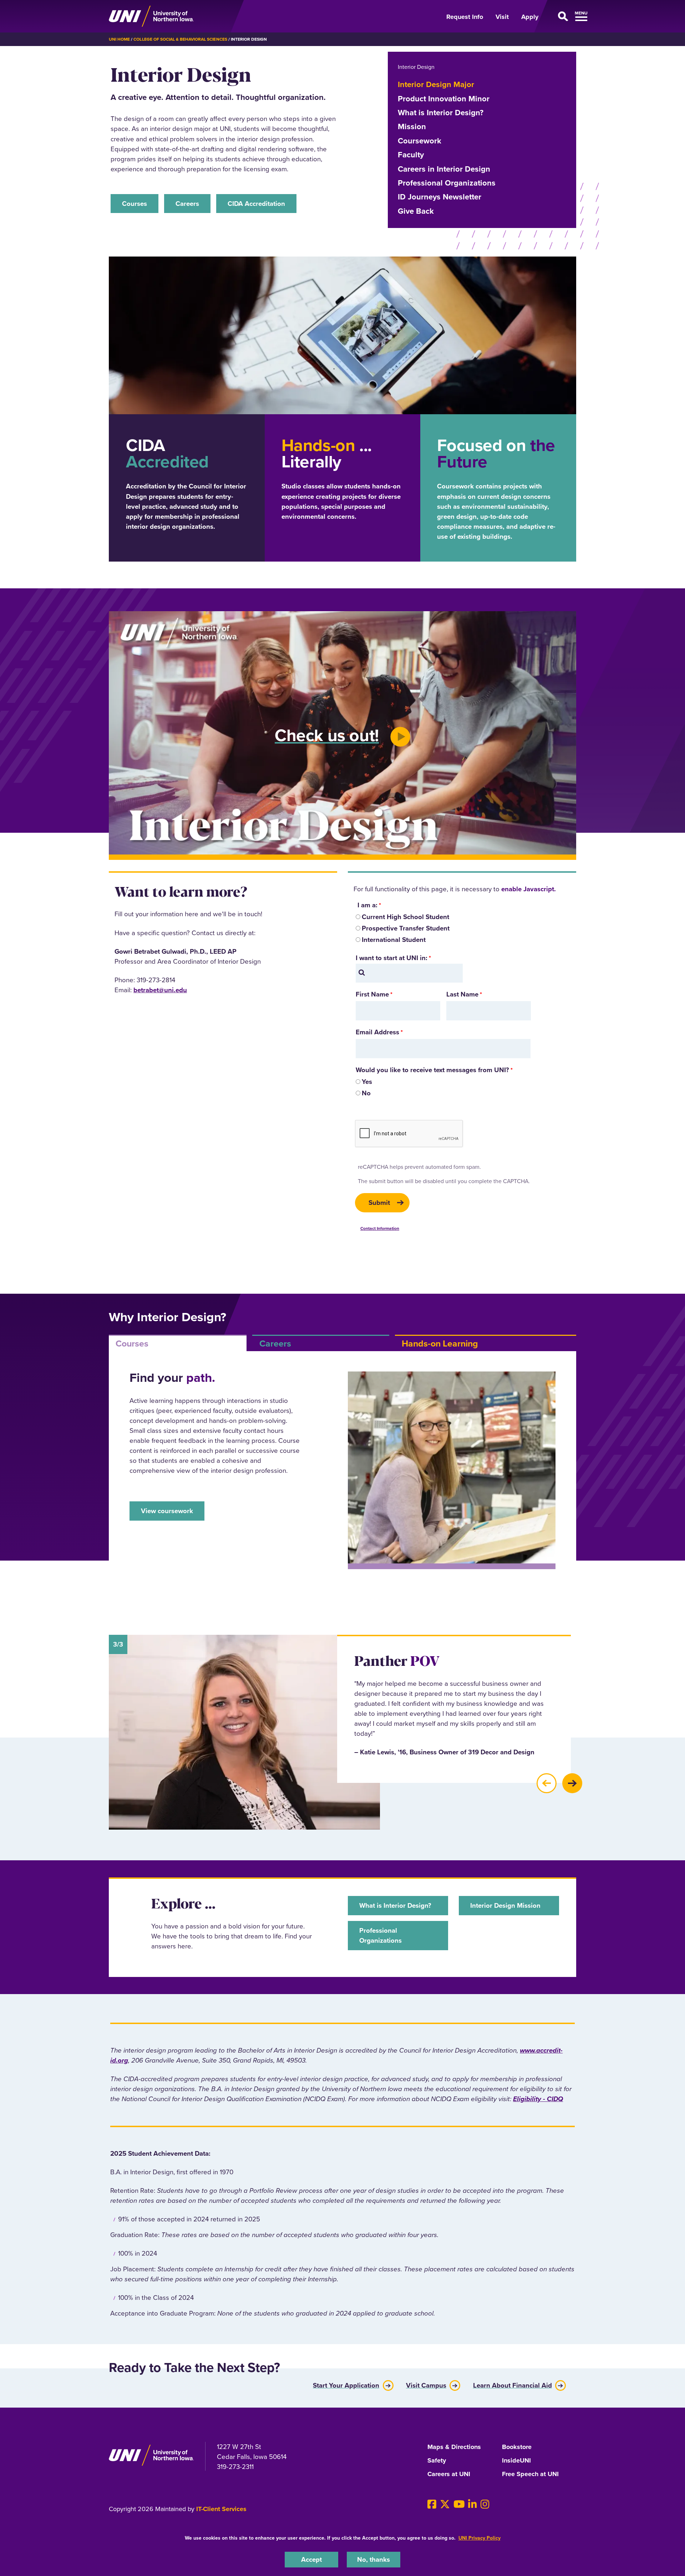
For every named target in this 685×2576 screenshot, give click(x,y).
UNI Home (119, 39)
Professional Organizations (447, 183)
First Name (372, 994)
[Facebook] (432, 2504)
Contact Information (380, 1228)
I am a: (367, 905)
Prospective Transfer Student (406, 928)
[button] (547, 1783)
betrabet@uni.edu (160, 990)
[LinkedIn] (473, 2504)
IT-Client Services (221, 2509)
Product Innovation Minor (444, 99)
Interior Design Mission (505, 1905)
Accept (311, 2559)
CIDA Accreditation (256, 204)
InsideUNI (516, 2461)
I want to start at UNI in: (392, 958)
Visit (502, 17)
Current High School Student (405, 917)
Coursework (420, 141)
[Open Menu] (562, 16)
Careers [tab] (275, 1343)
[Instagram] (485, 2504)
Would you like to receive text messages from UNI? (432, 1070)
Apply (530, 17)
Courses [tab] (132, 1343)
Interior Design (416, 67)
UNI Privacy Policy (479, 2538)
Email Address (377, 1032)
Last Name (462, 994)
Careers (187, 204)
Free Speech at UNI (530, 2474)
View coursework (167, 1511)
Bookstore (517, 2447)
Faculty (411, 155)
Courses (135, 204)
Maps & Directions (454, 2447)
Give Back (416, 211)
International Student (394, 940)
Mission (412, 126)
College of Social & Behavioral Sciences (180, 39)
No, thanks (374, 2559)
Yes (367, 1082)
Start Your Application (346, 2384)
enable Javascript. (529, 889)
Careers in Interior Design (444, 169)
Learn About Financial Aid (513, 2384)
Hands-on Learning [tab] (440, 1343)
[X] (445, 2504)
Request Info (465, 17)
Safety (437, 2461)
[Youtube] (459, 2504)
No (366, 1093)
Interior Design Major (436, 84)
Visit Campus (426, 2384)
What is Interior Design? (441, 113)
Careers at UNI (449, 2474)
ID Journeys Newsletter (440, 197)
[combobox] (409, 973)
